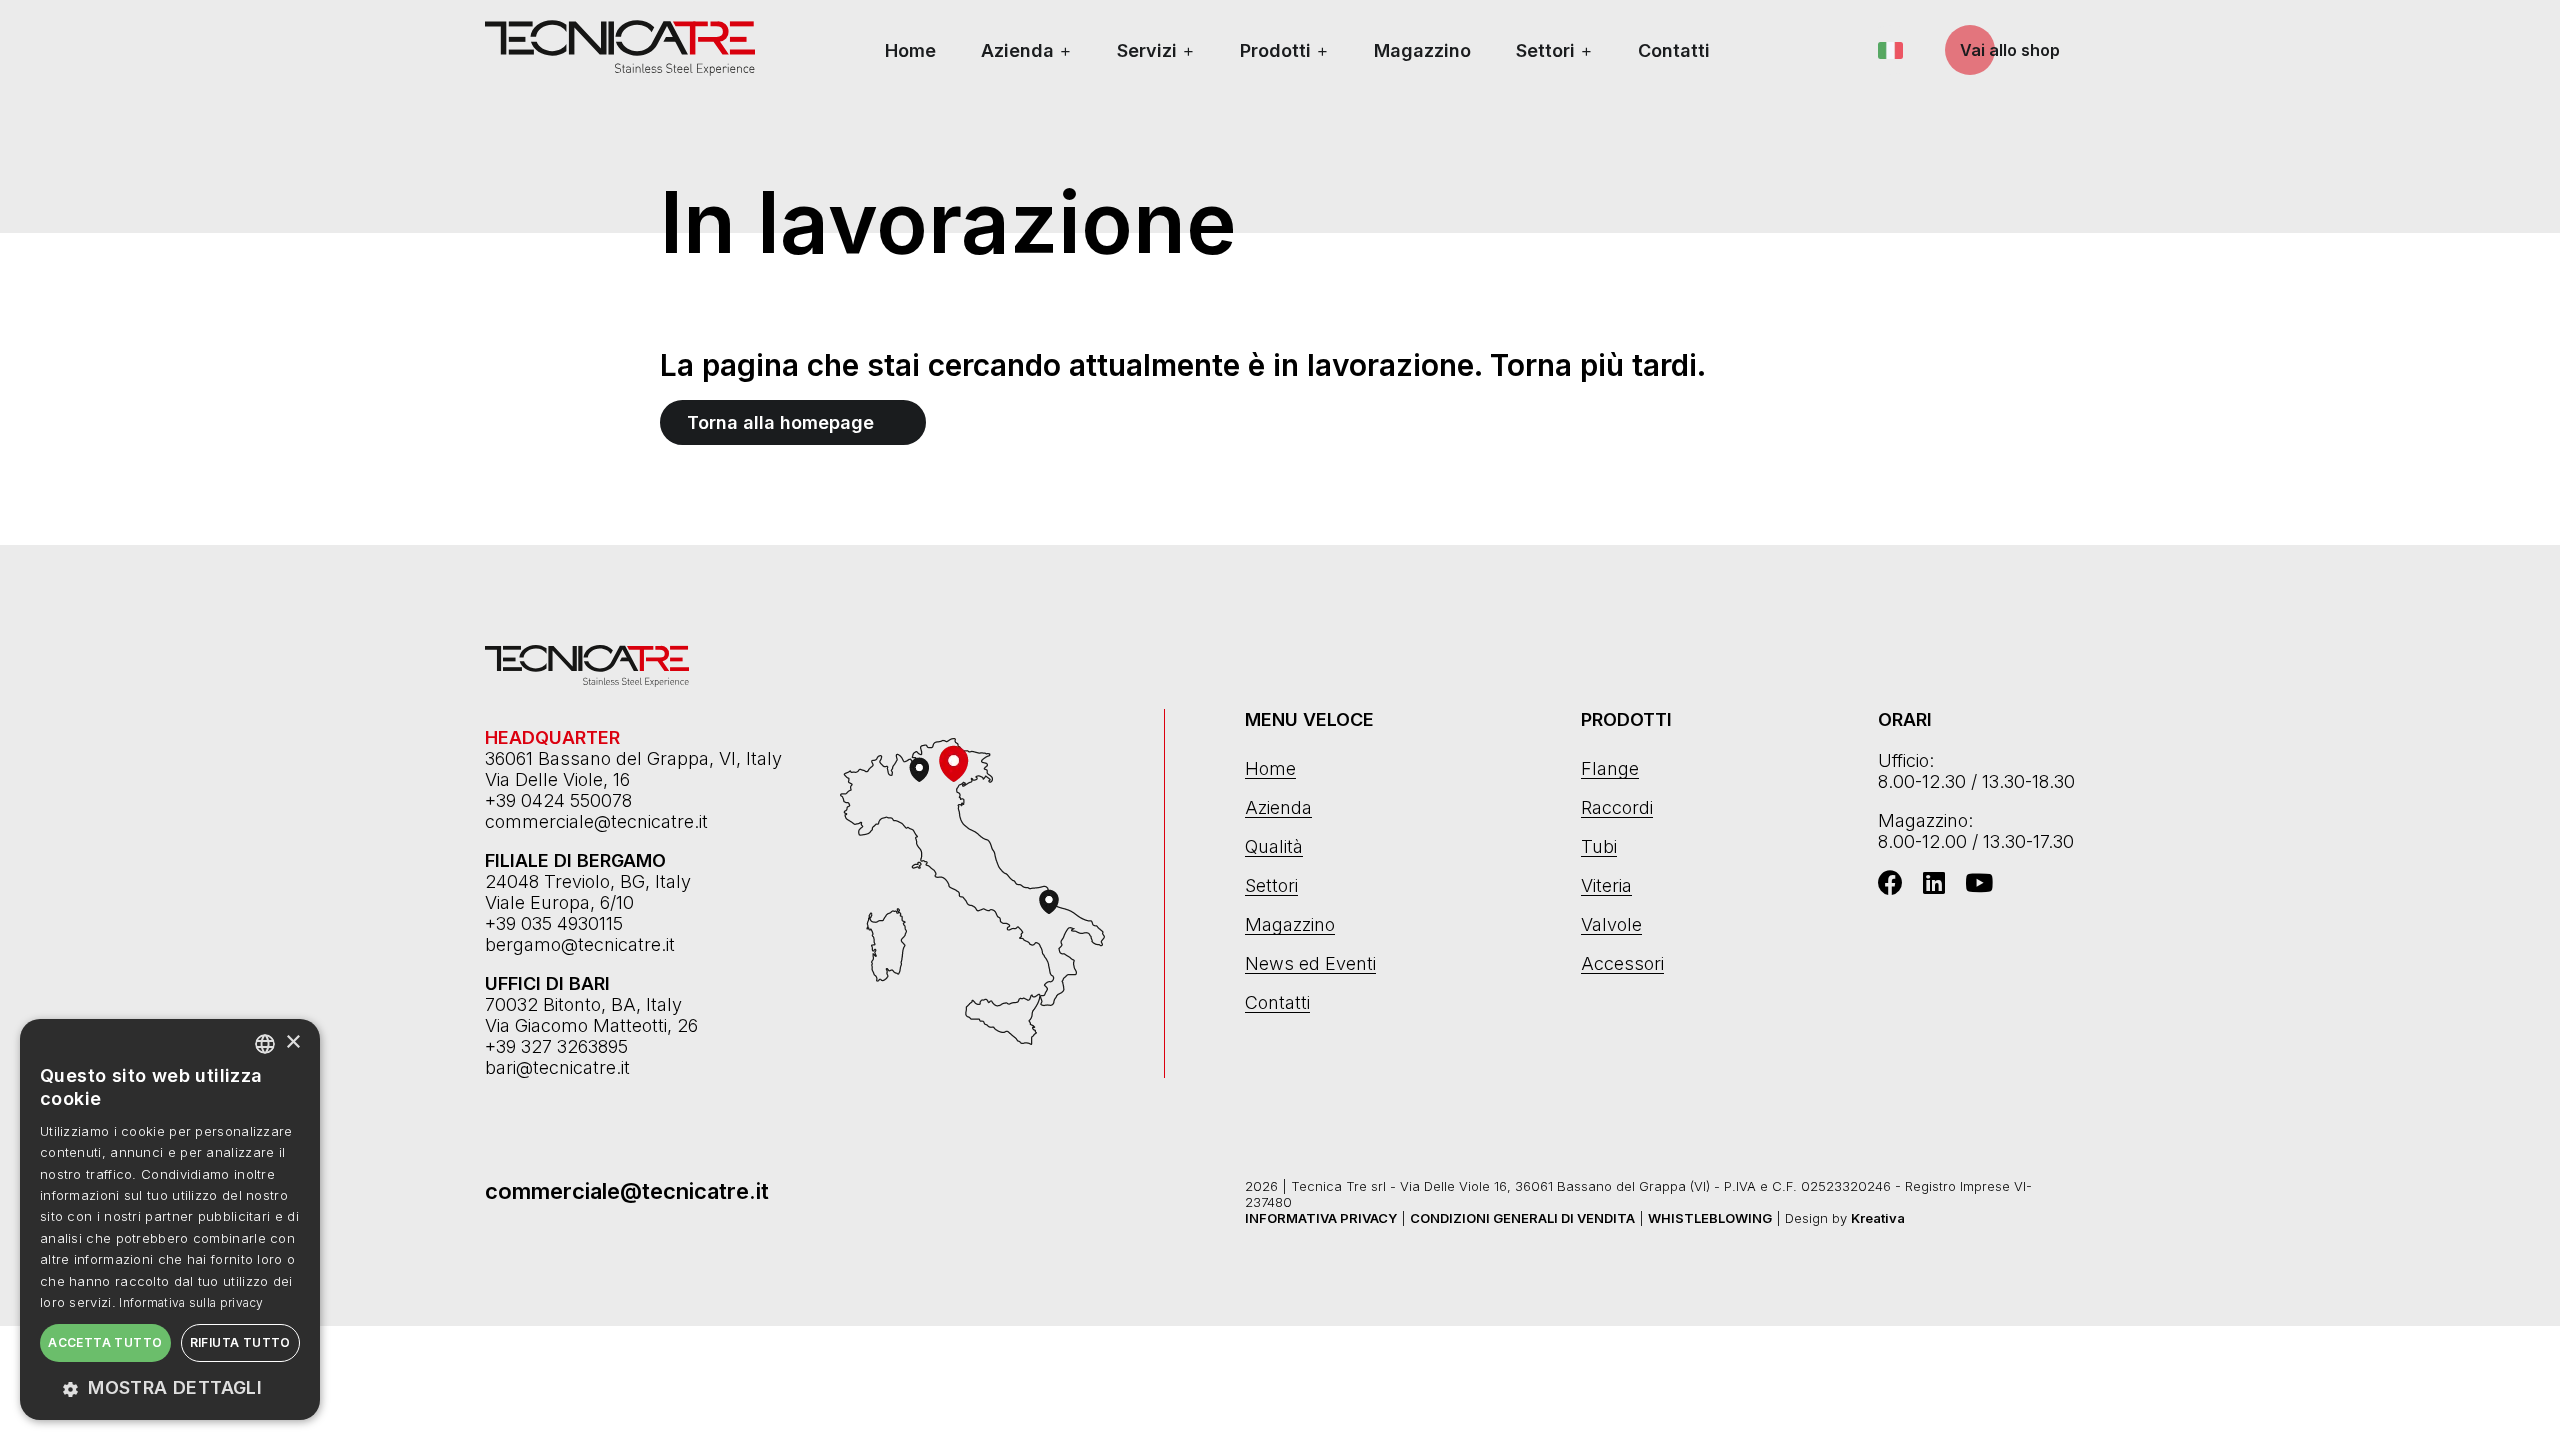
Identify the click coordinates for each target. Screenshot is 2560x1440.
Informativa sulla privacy (191, 1302)
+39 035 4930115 (554, 923)
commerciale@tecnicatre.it (596, 821)
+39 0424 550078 (558, 800)
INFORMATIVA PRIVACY (1321, 1218)
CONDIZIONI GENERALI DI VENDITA (1522, 1218)
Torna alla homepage (780, 422)
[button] (170, 1387)
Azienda (1017, 50)
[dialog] (170, 1219)
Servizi (1147, 50)
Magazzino (1422, 50)
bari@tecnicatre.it (557, 1067)
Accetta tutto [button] (105, 1342)
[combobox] (265, 1044)
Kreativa (1878, 1218)
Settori (1545, 50)
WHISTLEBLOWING (1710, 1218)
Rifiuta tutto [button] (240, 1342)
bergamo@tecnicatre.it (580, 944)
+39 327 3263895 (556, 1046)
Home (910, 50)
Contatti (1674, 50)
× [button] (292, 1042)
